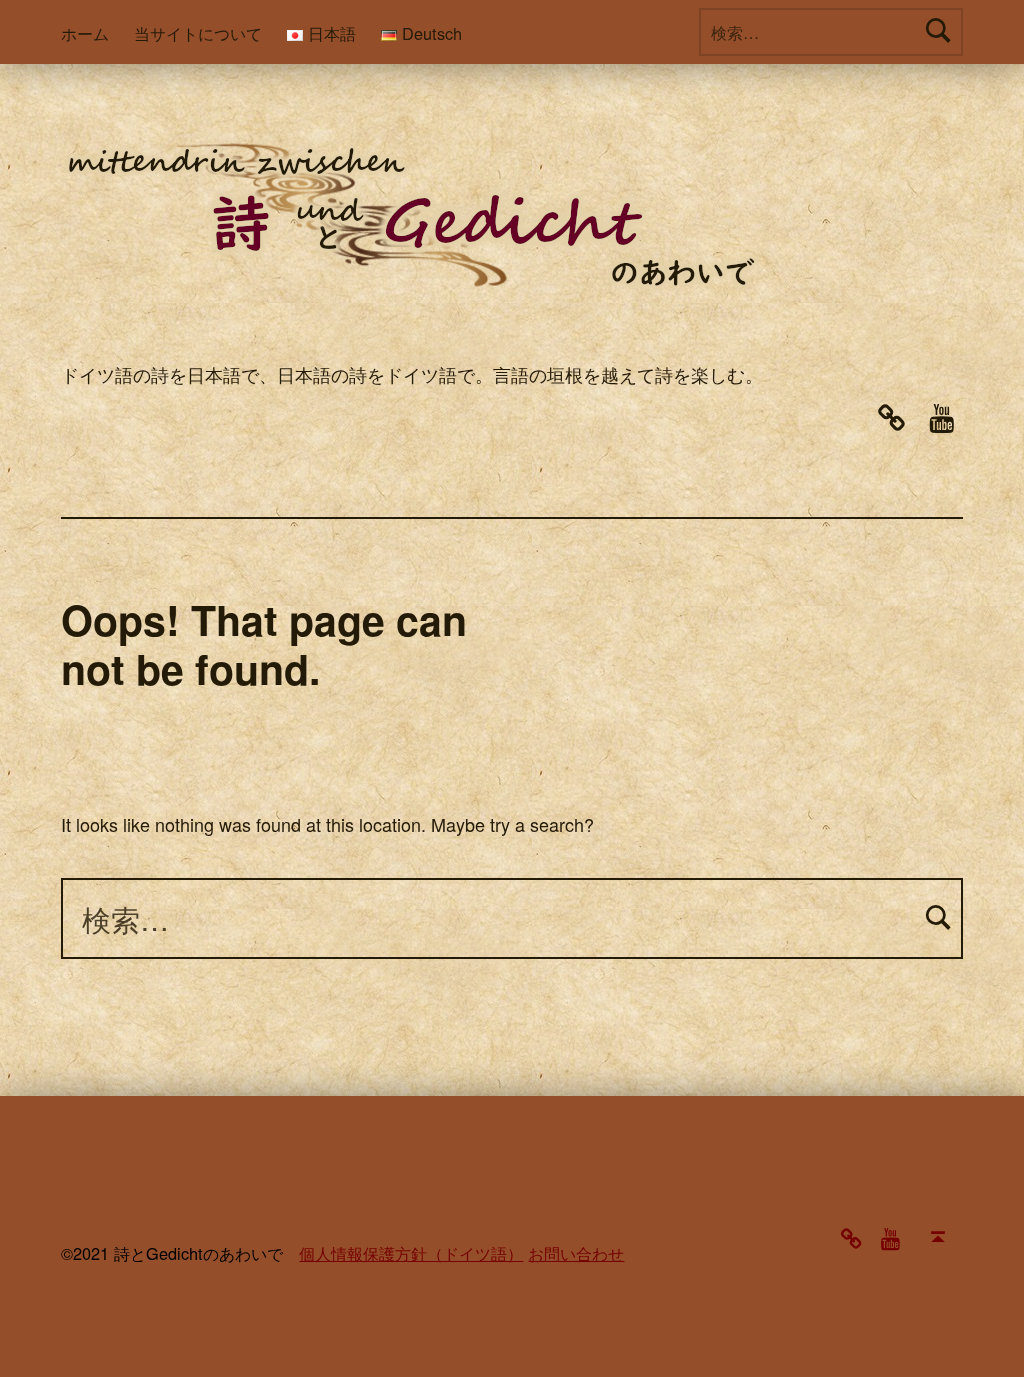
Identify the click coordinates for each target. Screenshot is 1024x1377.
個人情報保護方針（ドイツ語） (411, 1253)
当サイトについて (198, 33)
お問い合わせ (576, 1253)
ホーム (85, 33)
